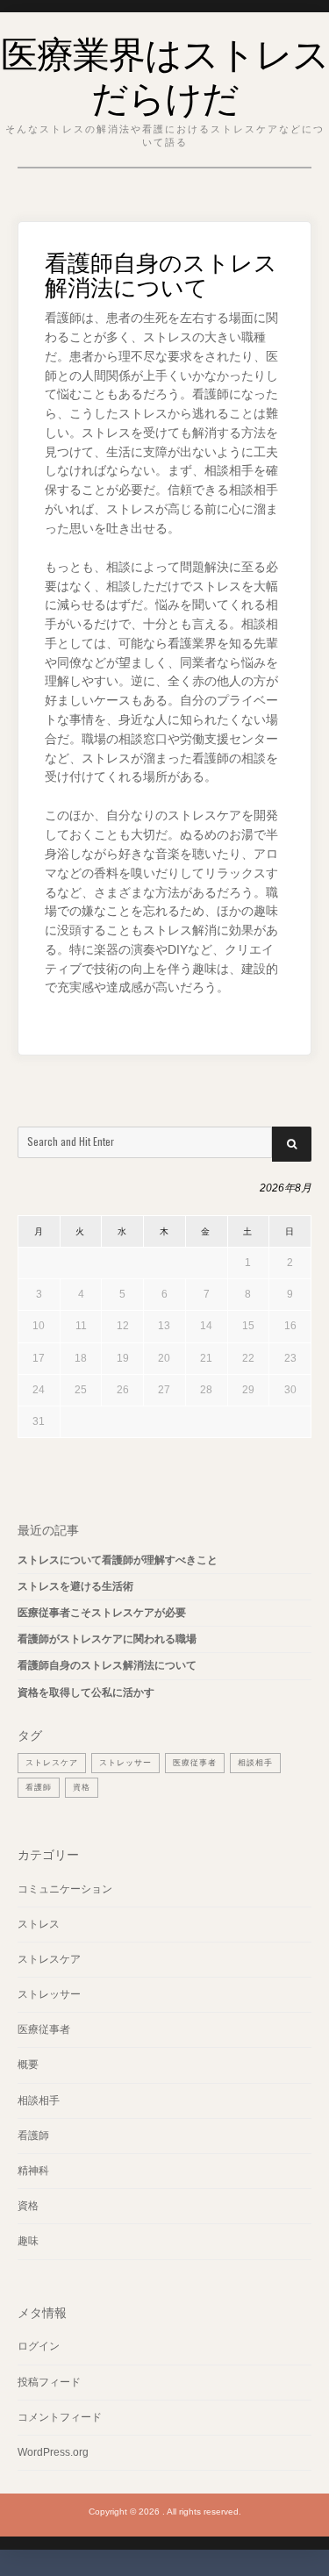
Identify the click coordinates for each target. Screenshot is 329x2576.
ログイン (39, 2346)
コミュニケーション (65, 1889)
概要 (28, 2064)
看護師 (39, 1787)
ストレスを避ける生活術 (75, 1586)
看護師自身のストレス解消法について (107, 1665)
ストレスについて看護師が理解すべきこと (118, 1560)
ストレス (39, 1924)
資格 (82, 1787)
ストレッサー (125, 1763)
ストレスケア (52, 1763)
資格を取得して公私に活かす (86, 1692)
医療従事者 (195, 1763)
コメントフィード (60, 2417)
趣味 (28, 2241)
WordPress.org (53, 2452)
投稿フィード (49, 2382)
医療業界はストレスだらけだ (165, 73)
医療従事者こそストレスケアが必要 (102, 1613)
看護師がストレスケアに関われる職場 (107, 1639)
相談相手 (255, 1763)
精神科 (33, 2171)
